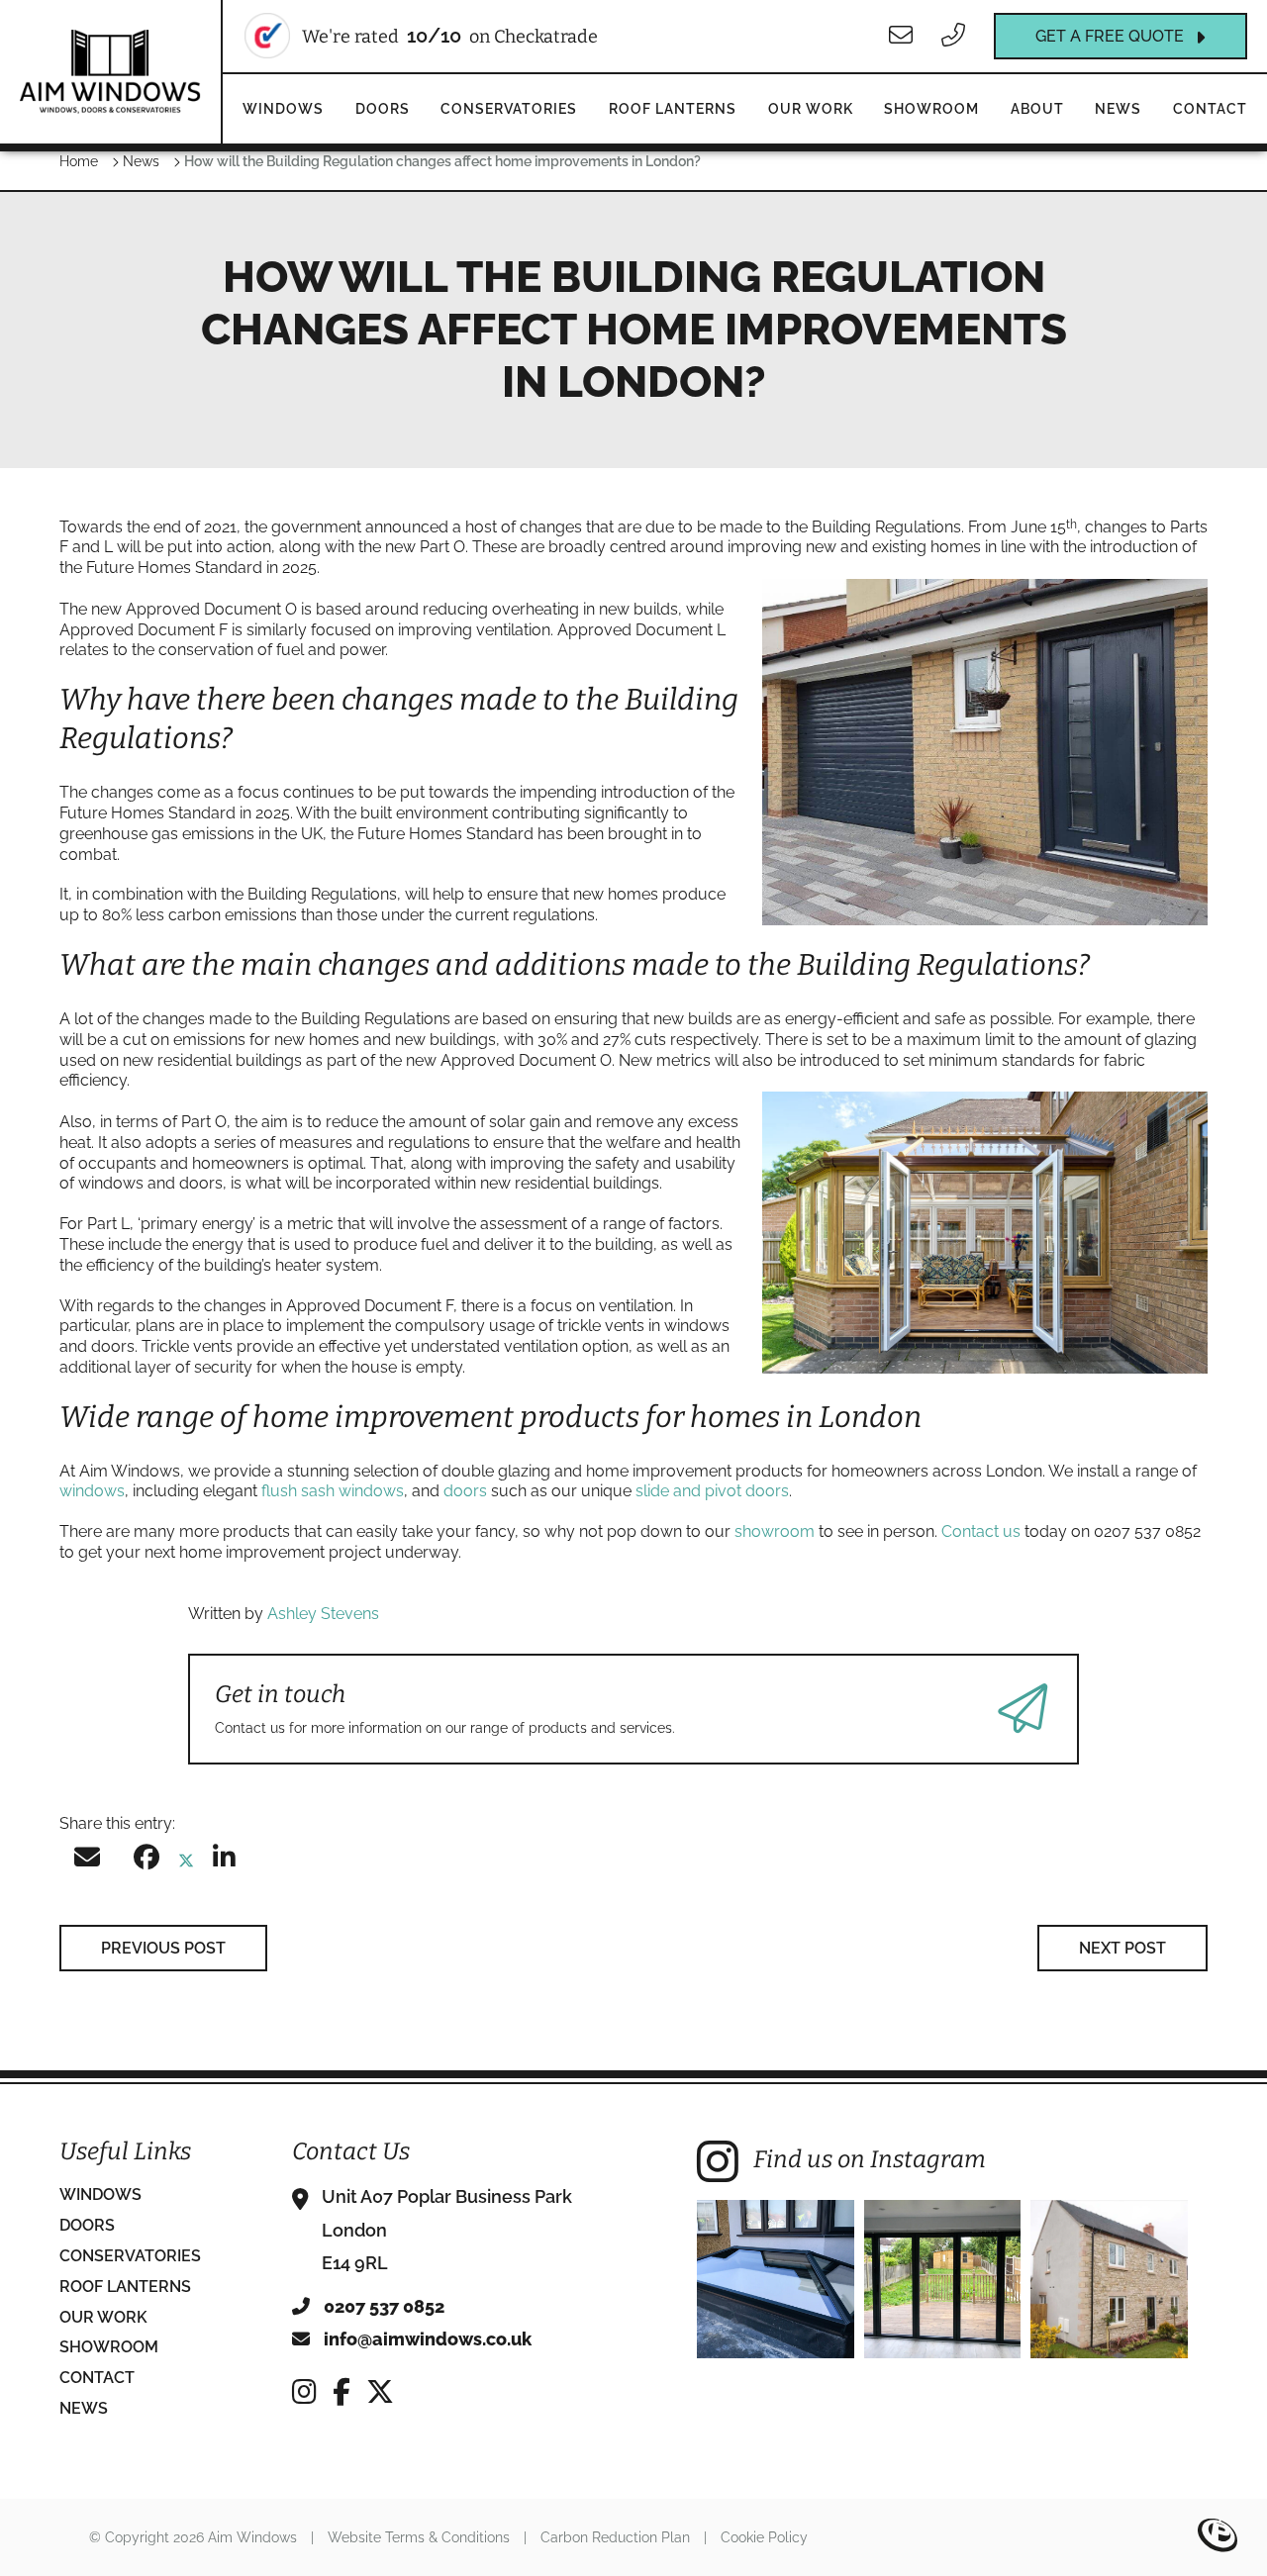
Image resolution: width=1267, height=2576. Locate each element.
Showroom (931, 109)
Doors (383, 109)
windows (92, 1491)
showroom (775, 1531)
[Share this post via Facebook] (146, 1861)
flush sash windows (333, 1491)
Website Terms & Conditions (419, 2537)
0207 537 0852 (382, 2306)
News (1118, 109)
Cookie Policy (764, 2537)
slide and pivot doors (712, 1491)
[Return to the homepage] (110, 71)
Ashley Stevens (323, 1614)
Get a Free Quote (1110, 36)
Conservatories (509, 109)
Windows (283, 109)
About (1037, 109)
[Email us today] (903, 36)
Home (79, 161)
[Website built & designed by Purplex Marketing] (1218, 2537)
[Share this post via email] (87, 1861)
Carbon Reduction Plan (615, 2537)
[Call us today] (956, 36)
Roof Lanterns (673, 109)
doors (465, 1491)
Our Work (811, 109)
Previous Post (163, 1948)
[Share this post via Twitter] (186, 1861)
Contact (1210, 109)
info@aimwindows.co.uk (426, 2339)
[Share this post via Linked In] (224, 1861)
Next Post (1122, 1948)
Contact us (981, 1531)
